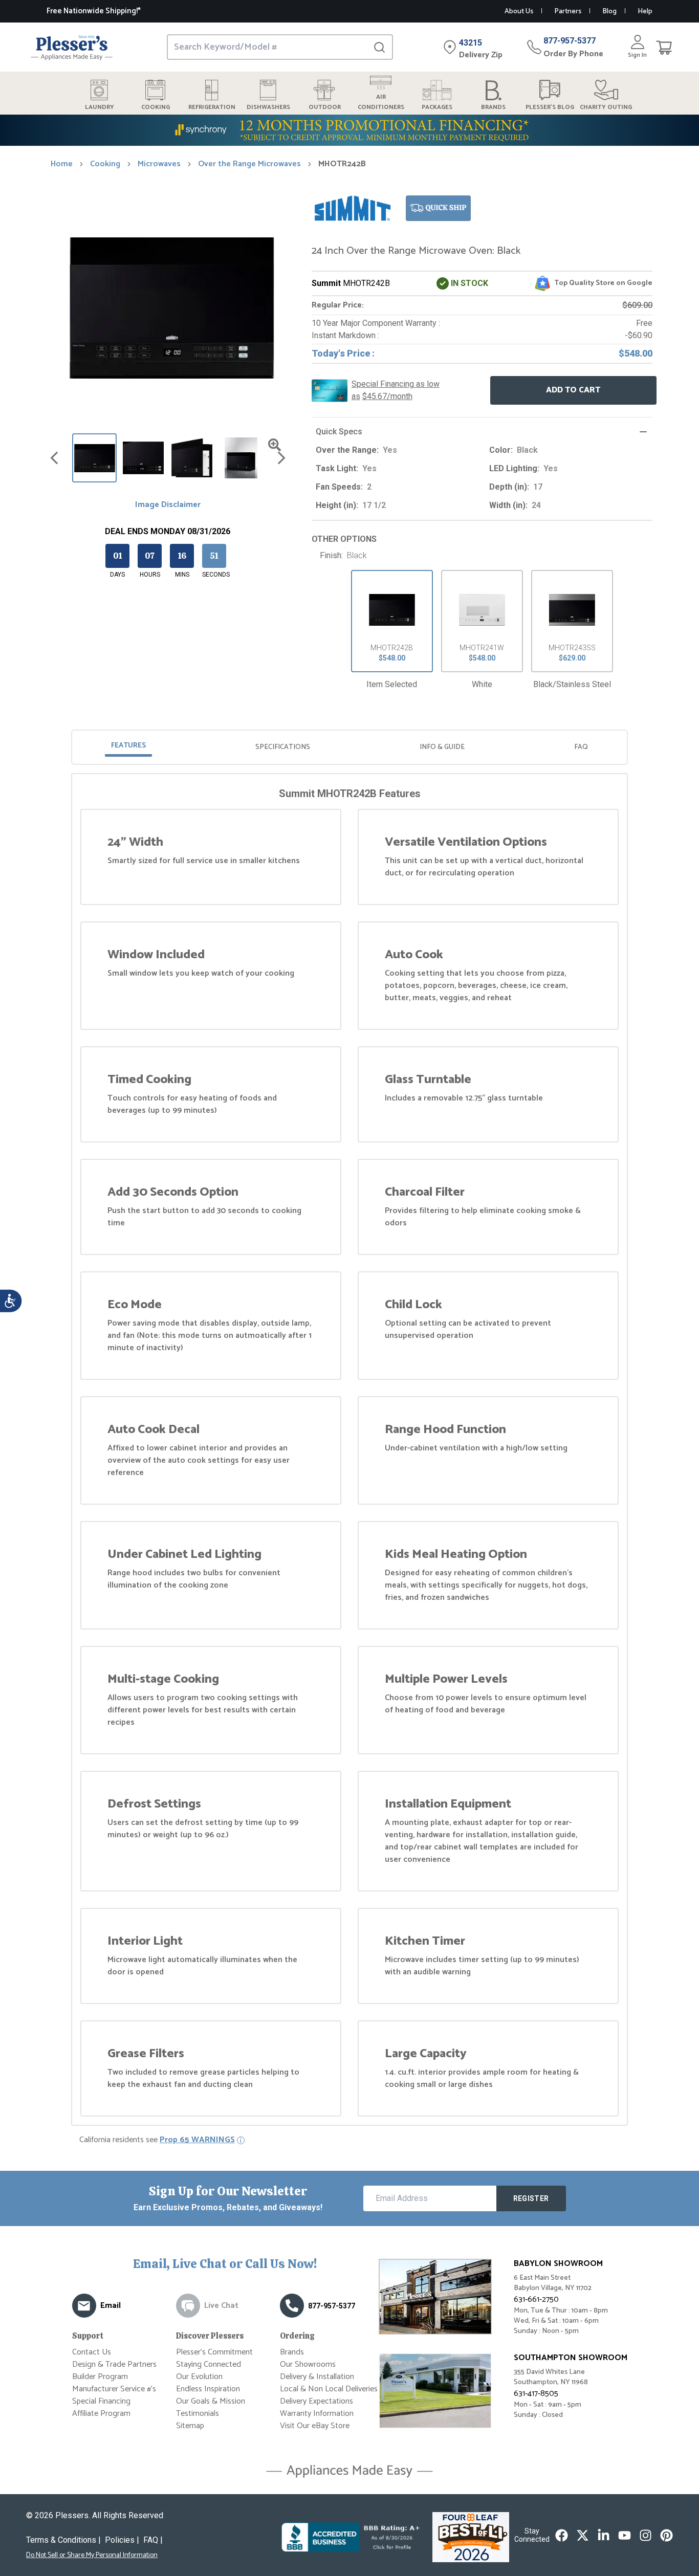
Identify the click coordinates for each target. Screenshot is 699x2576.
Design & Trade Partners (114, 2364)
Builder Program (100, 2377)
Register (531, 2198)
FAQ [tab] (581, 747)
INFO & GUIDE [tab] (442, 747)
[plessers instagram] (646, 2535)
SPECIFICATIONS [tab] (283, 747)
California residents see (157, 2140)
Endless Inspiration (208, 2389)
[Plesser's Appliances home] (72, 47)
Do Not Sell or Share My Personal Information (92, 2556)
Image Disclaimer (168, 505)
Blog (609, 12)
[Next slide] (281, 458)
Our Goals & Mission (211, 2401)
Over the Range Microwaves (249, 164)
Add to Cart (573, 390)
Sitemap (190, 2426)
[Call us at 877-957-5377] (292, 2306)
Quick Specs (339, 432)
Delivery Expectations (316, 2401)
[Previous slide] (54, 458)
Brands (292, 2352)
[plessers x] (583, 2535)
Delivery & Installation (317, 2377)
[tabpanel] (349, 1451)
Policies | (122, 2540)
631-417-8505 (536, 2394)
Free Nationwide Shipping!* (94, 11)
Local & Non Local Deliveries (329, 2389)
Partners (568, 12)
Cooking (105, 164)
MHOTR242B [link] (342, 164)
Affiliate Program (101, 2414)
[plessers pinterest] (667, 2535)
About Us (519, 12)
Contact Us (92, 2352)
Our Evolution (199, 2377)
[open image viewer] (275, 445)
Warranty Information (317, 2414)
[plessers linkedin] (604, 2535)
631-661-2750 (536, 2299)
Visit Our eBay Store (315, 2426)
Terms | (63, 2540)
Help (645, 12)
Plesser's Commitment (214, 2352)
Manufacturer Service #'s (114, 2389)
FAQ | (153, 2540)
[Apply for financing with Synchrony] (349, 130)
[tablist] (349, 747)
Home (62, 164)
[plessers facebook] (562, 2535)
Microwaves (159, 164)
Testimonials (198, 2414)
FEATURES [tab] (128, 746)
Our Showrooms (308, 2364)
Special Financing (101, 2401)
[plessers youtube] (625, 2535)
